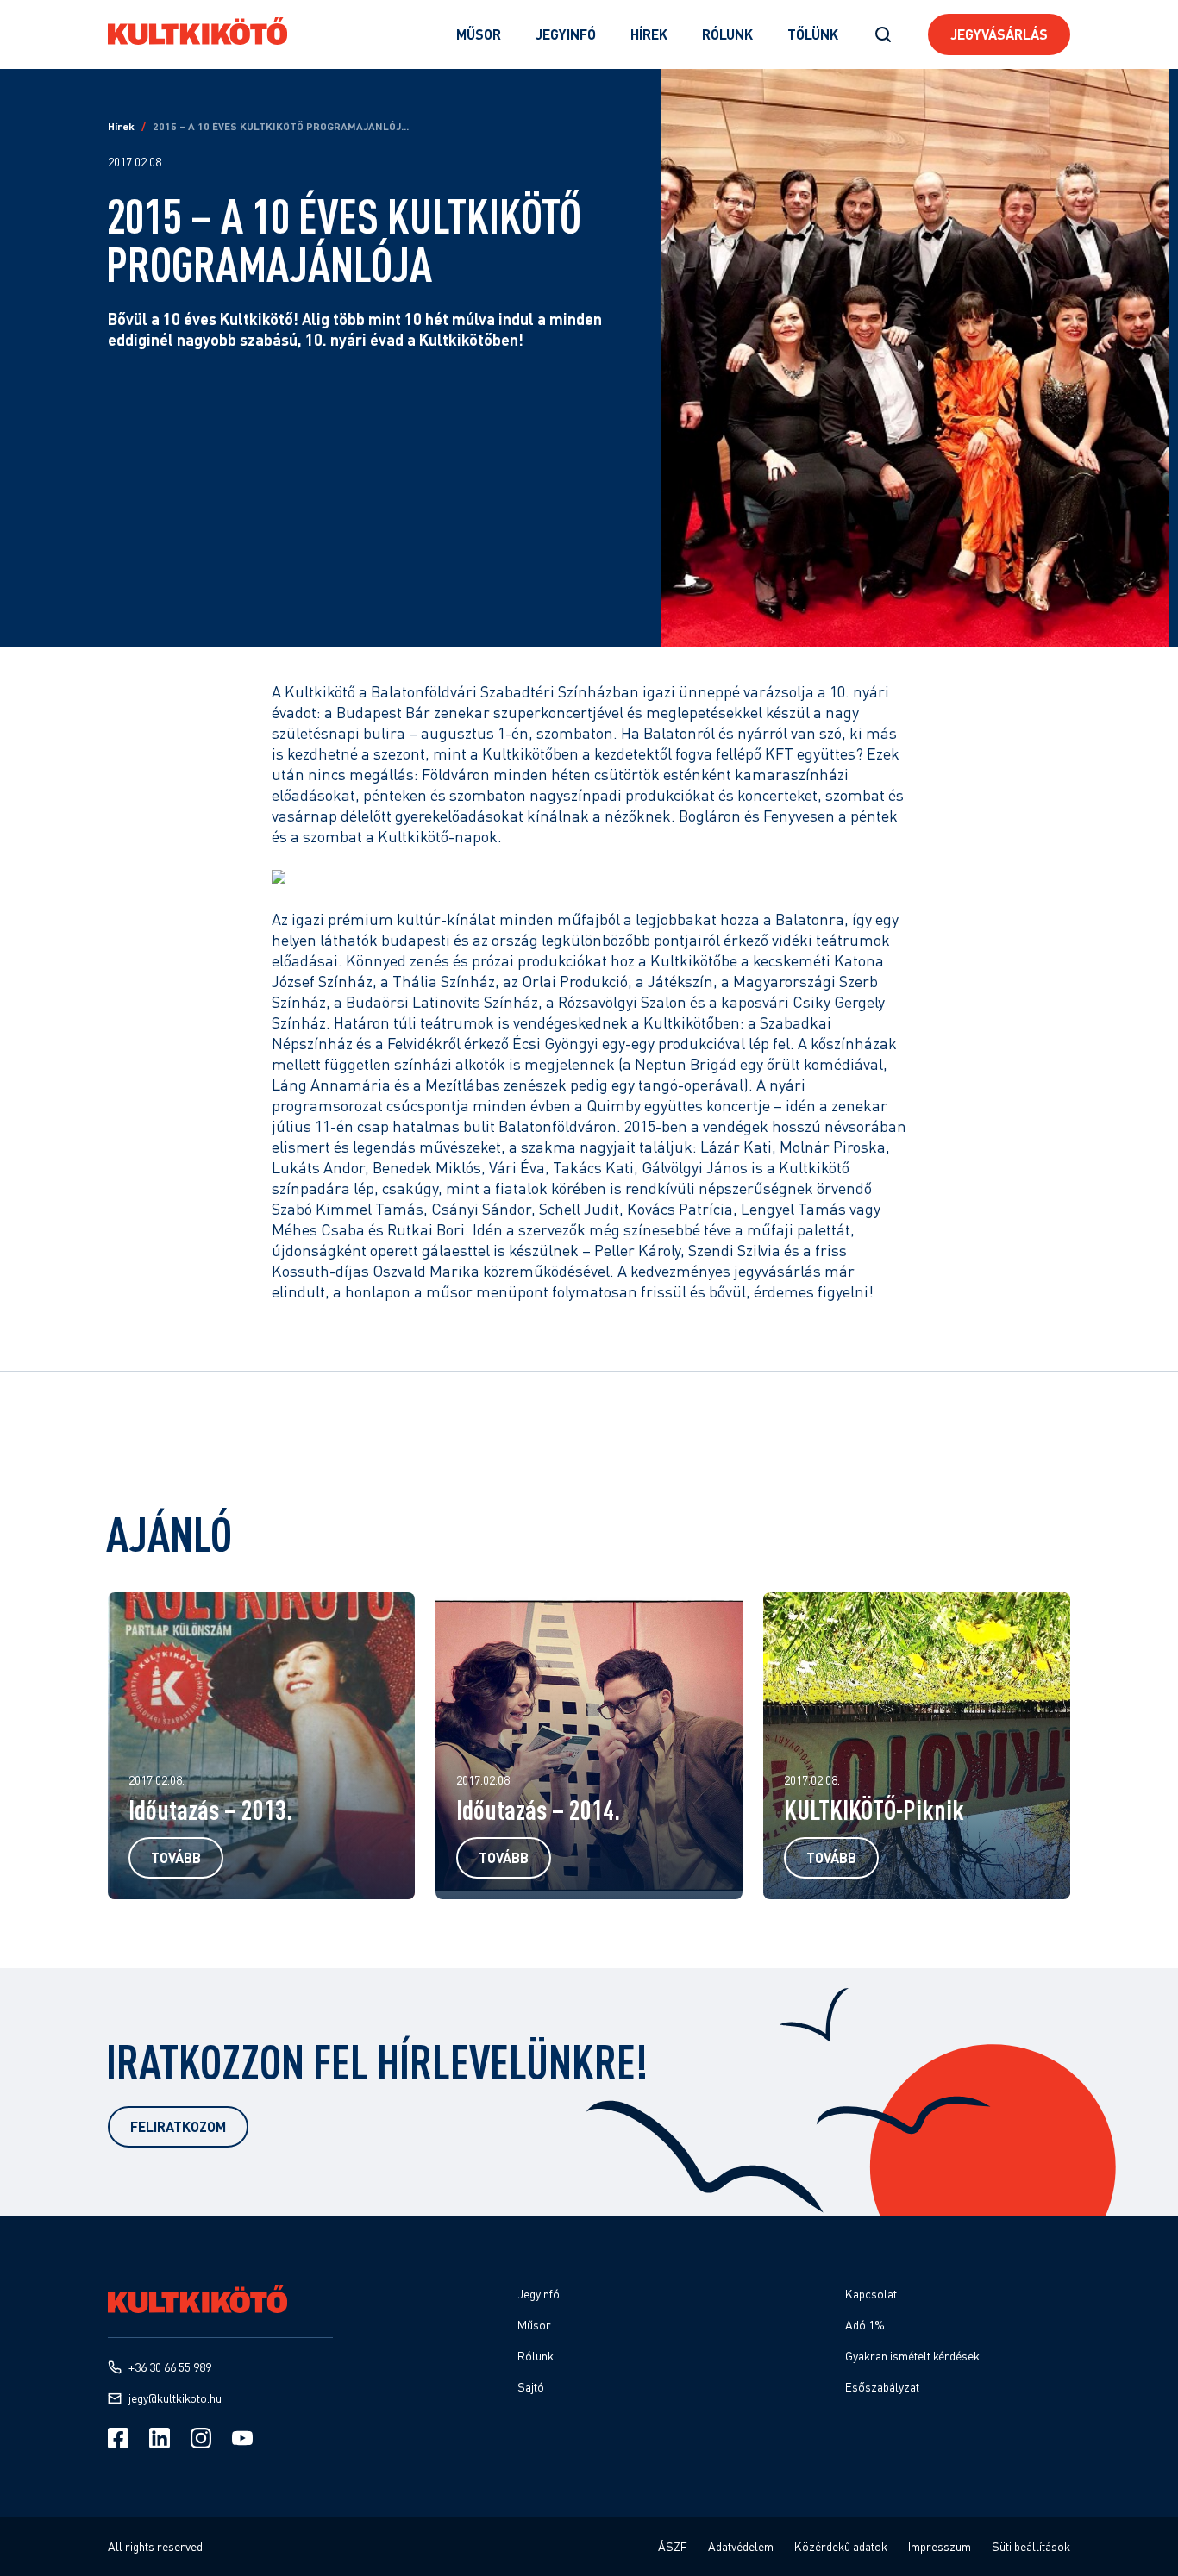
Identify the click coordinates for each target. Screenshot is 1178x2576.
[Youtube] (242, 2438)
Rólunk (727, 34)
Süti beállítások (1031, 2546)
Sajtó (531, 2387)
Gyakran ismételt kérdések (912, 2356)
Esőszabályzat (882, 2387)
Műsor (479, 34)
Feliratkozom (178, 2126)
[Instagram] (201, 2438)
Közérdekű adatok (841, 2546)
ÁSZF (673, 2546)
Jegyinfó (566, 34)
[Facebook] (118, 2438)
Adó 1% (865, 2325)
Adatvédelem (741, 2546)
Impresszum (940, 2546)
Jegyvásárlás (999, 34)
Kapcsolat (871, 2294)
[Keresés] (883, 34)
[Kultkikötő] (197, 31)
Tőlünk (813, 34)
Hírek (649, 34)
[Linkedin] (160, 2438)
